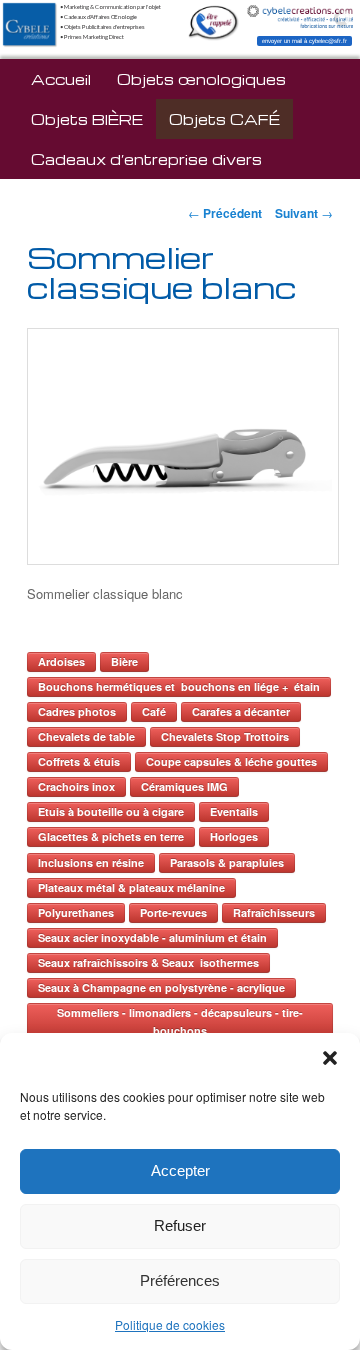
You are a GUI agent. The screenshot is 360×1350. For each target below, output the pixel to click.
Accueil (61, 79)
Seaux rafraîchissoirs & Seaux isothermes (148, 962)
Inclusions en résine (91, 862)
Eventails (234, 811)
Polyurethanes (76, 912)
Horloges (234, 836)
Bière (124, 661)
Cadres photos (77, 711)
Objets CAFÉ (224, 119)
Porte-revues (173, 912)
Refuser (180, 1225)
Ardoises (61, 661)
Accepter (180, 1170)
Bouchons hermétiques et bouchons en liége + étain (179, 686)
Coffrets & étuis (79, 761)
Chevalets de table (86, 736)
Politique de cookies (170, 1324)
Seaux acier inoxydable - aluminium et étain (152, 937)
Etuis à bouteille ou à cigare (111, 811)
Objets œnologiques (201, 79)
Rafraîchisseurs (274, 912)
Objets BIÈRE (87, 119)
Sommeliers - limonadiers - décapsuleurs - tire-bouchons (180, 1021)
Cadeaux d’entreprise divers (146, 159)
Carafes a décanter (241, 711)
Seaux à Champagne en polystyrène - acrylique (161, 987)
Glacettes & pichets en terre (111, 836)
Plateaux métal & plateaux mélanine (131, 887)
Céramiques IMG (184, 786)
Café (154, 711)
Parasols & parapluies (227, 862)
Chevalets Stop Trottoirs (225, 736)
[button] (330, 1058)
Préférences (180, 1280)
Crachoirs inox (76, 786)
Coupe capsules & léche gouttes (231, 761)
